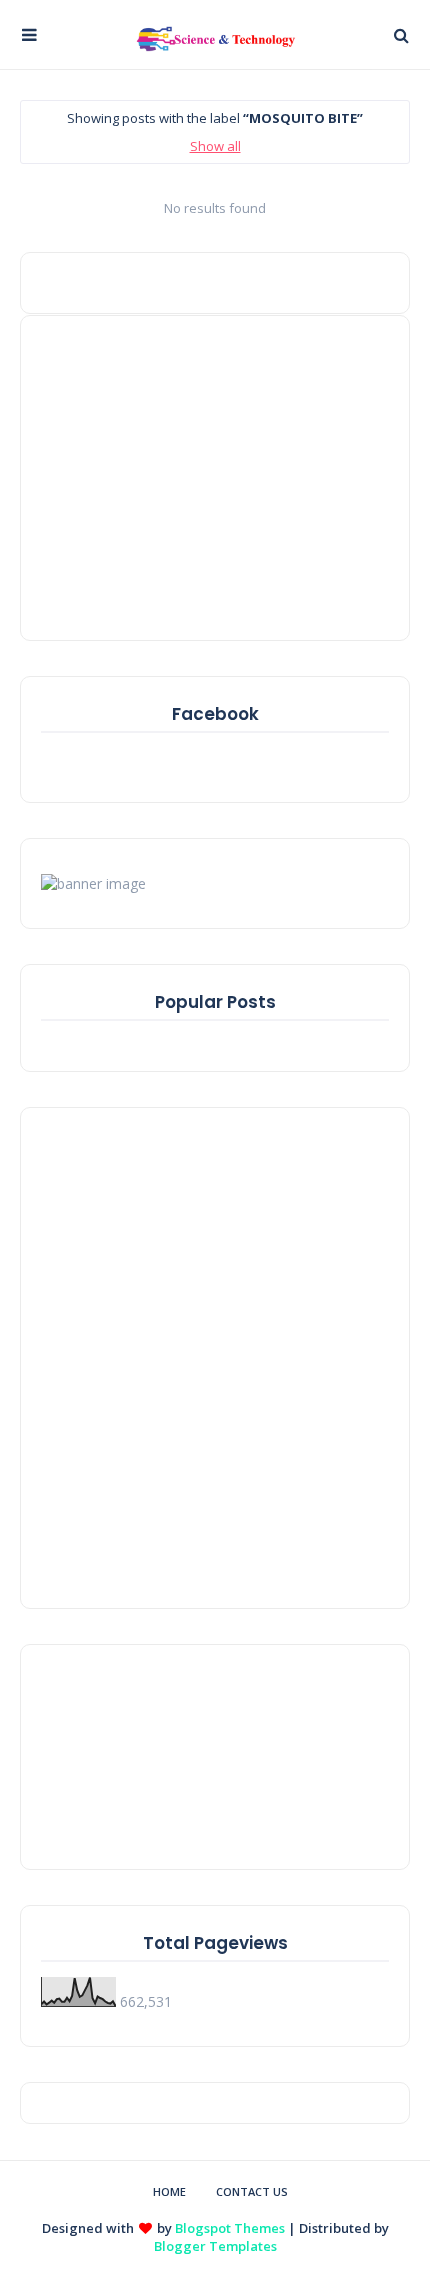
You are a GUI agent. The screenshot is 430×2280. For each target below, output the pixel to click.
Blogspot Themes (230, 2228)
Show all (215, 146)
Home (169, 2191)
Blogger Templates (215, 2246)
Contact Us (252, 2191)
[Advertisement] (166, 476)
